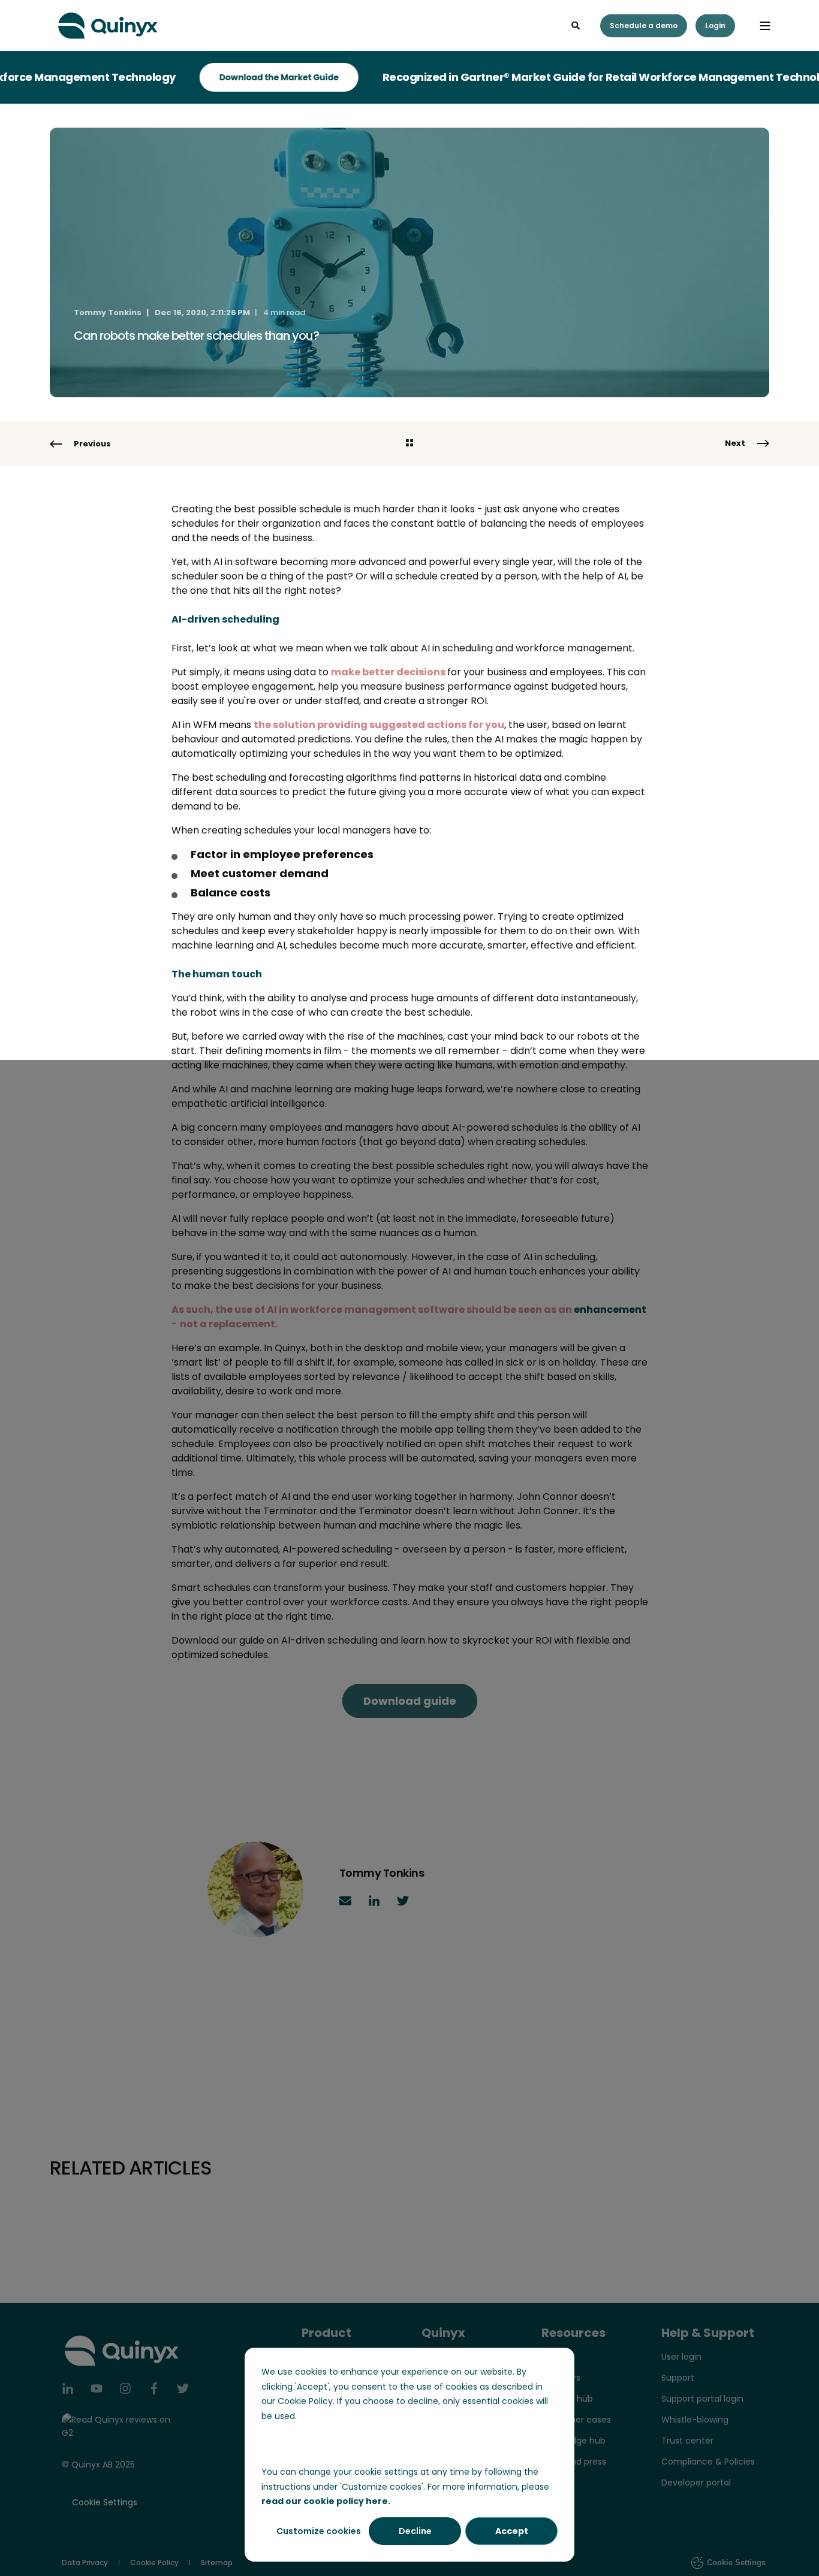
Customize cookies (319, 2531)
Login (715, 25)
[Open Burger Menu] (765, 26)
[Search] (577, 25)
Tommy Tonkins (108, 312)
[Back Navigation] (409, 444)
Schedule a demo (644, 25)
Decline (415, 2531)
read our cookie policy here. (326, 2501)
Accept (512, 2531)
